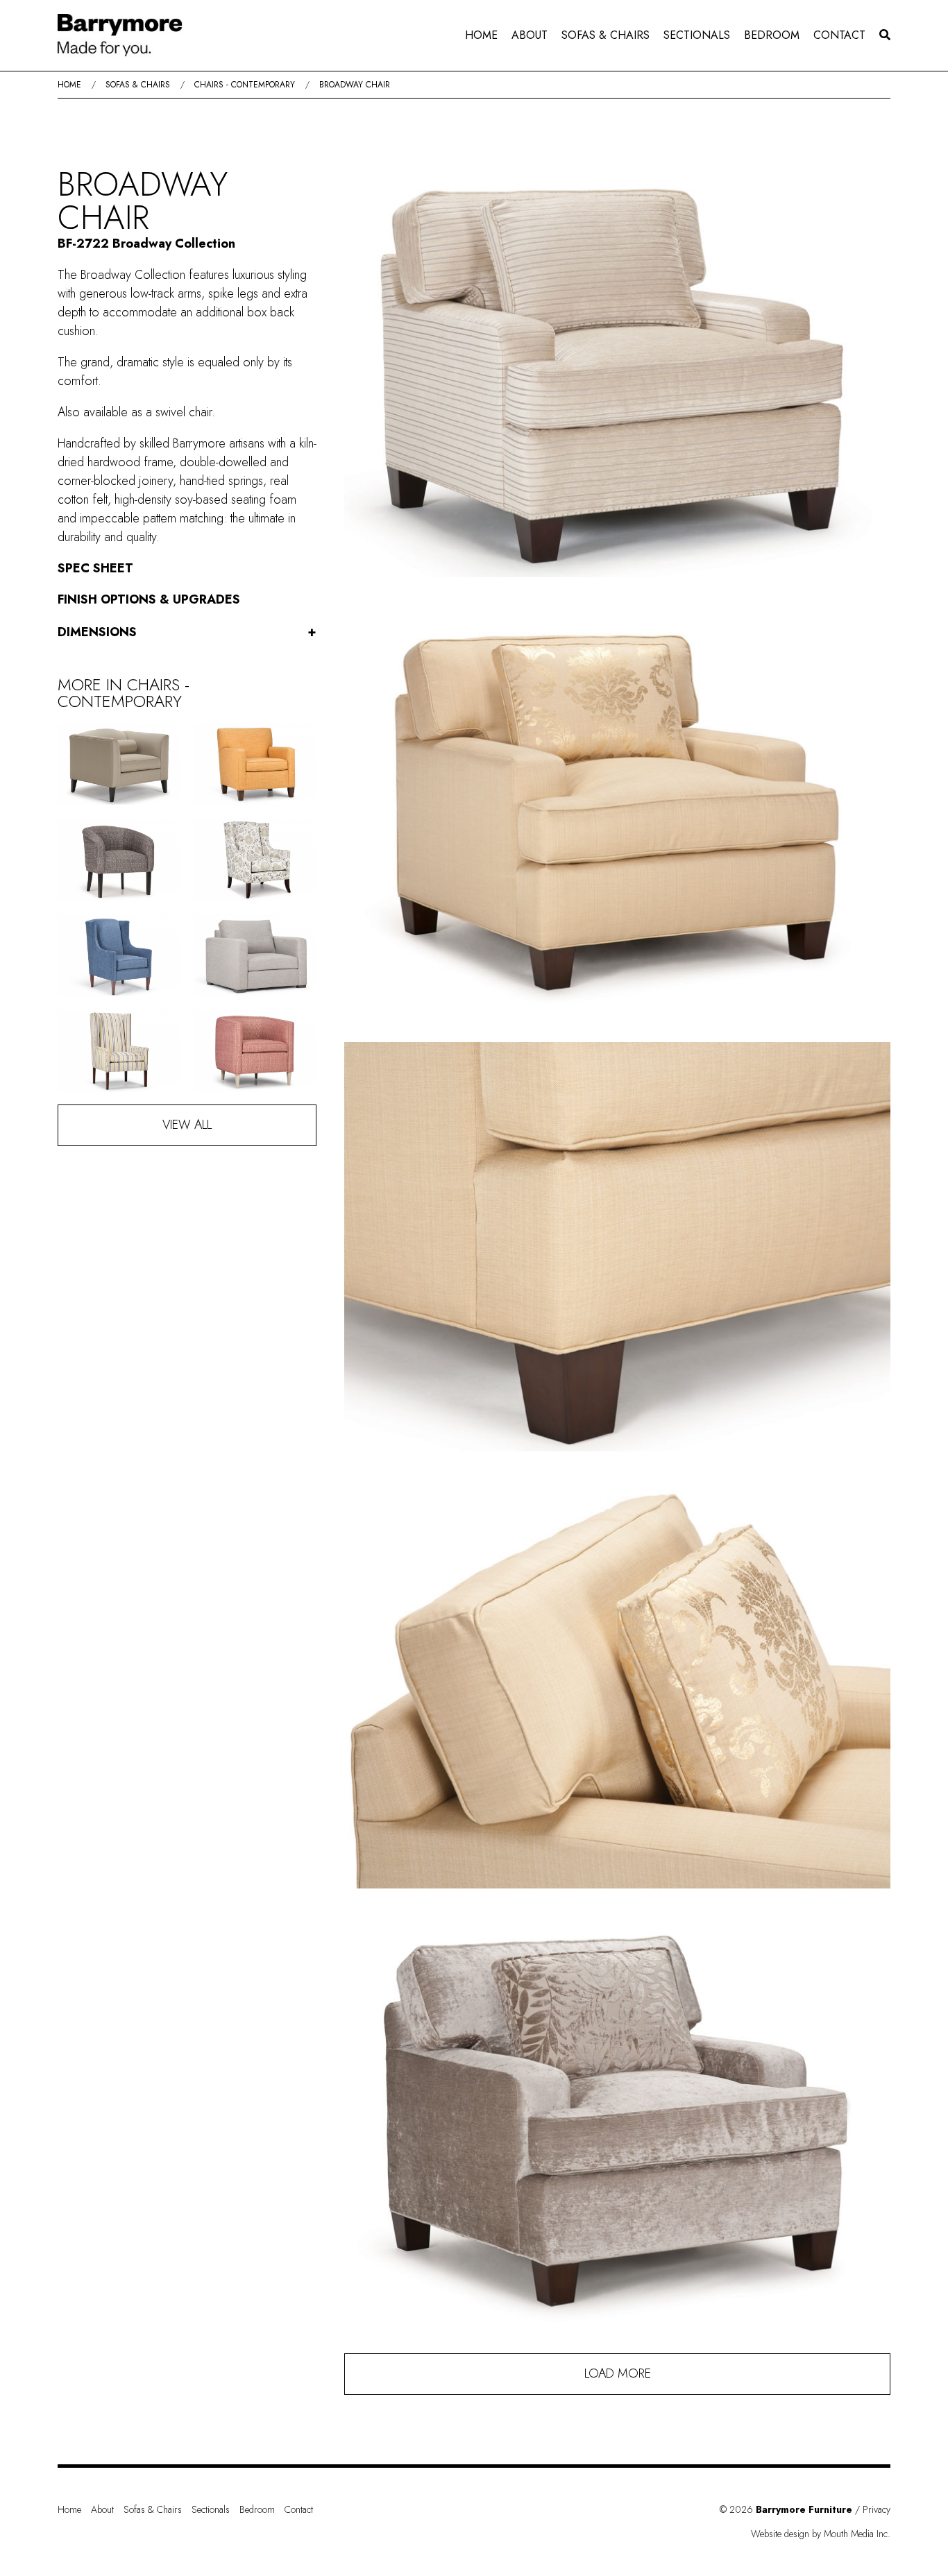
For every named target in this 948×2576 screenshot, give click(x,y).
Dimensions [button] (187, 632)
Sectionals (697, 35)
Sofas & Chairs (606, 35)
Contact (839, 35)
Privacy (877, 2509)
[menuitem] (481, 35)
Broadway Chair (355, 85)
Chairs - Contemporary (245, 85)
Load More (618, 2373)
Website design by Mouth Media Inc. (821, 2534)
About (530, 35)
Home (481, 35)
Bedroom (772, 35)
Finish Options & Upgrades (149, 599)
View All (187, 1125)
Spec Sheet (95, 568)
